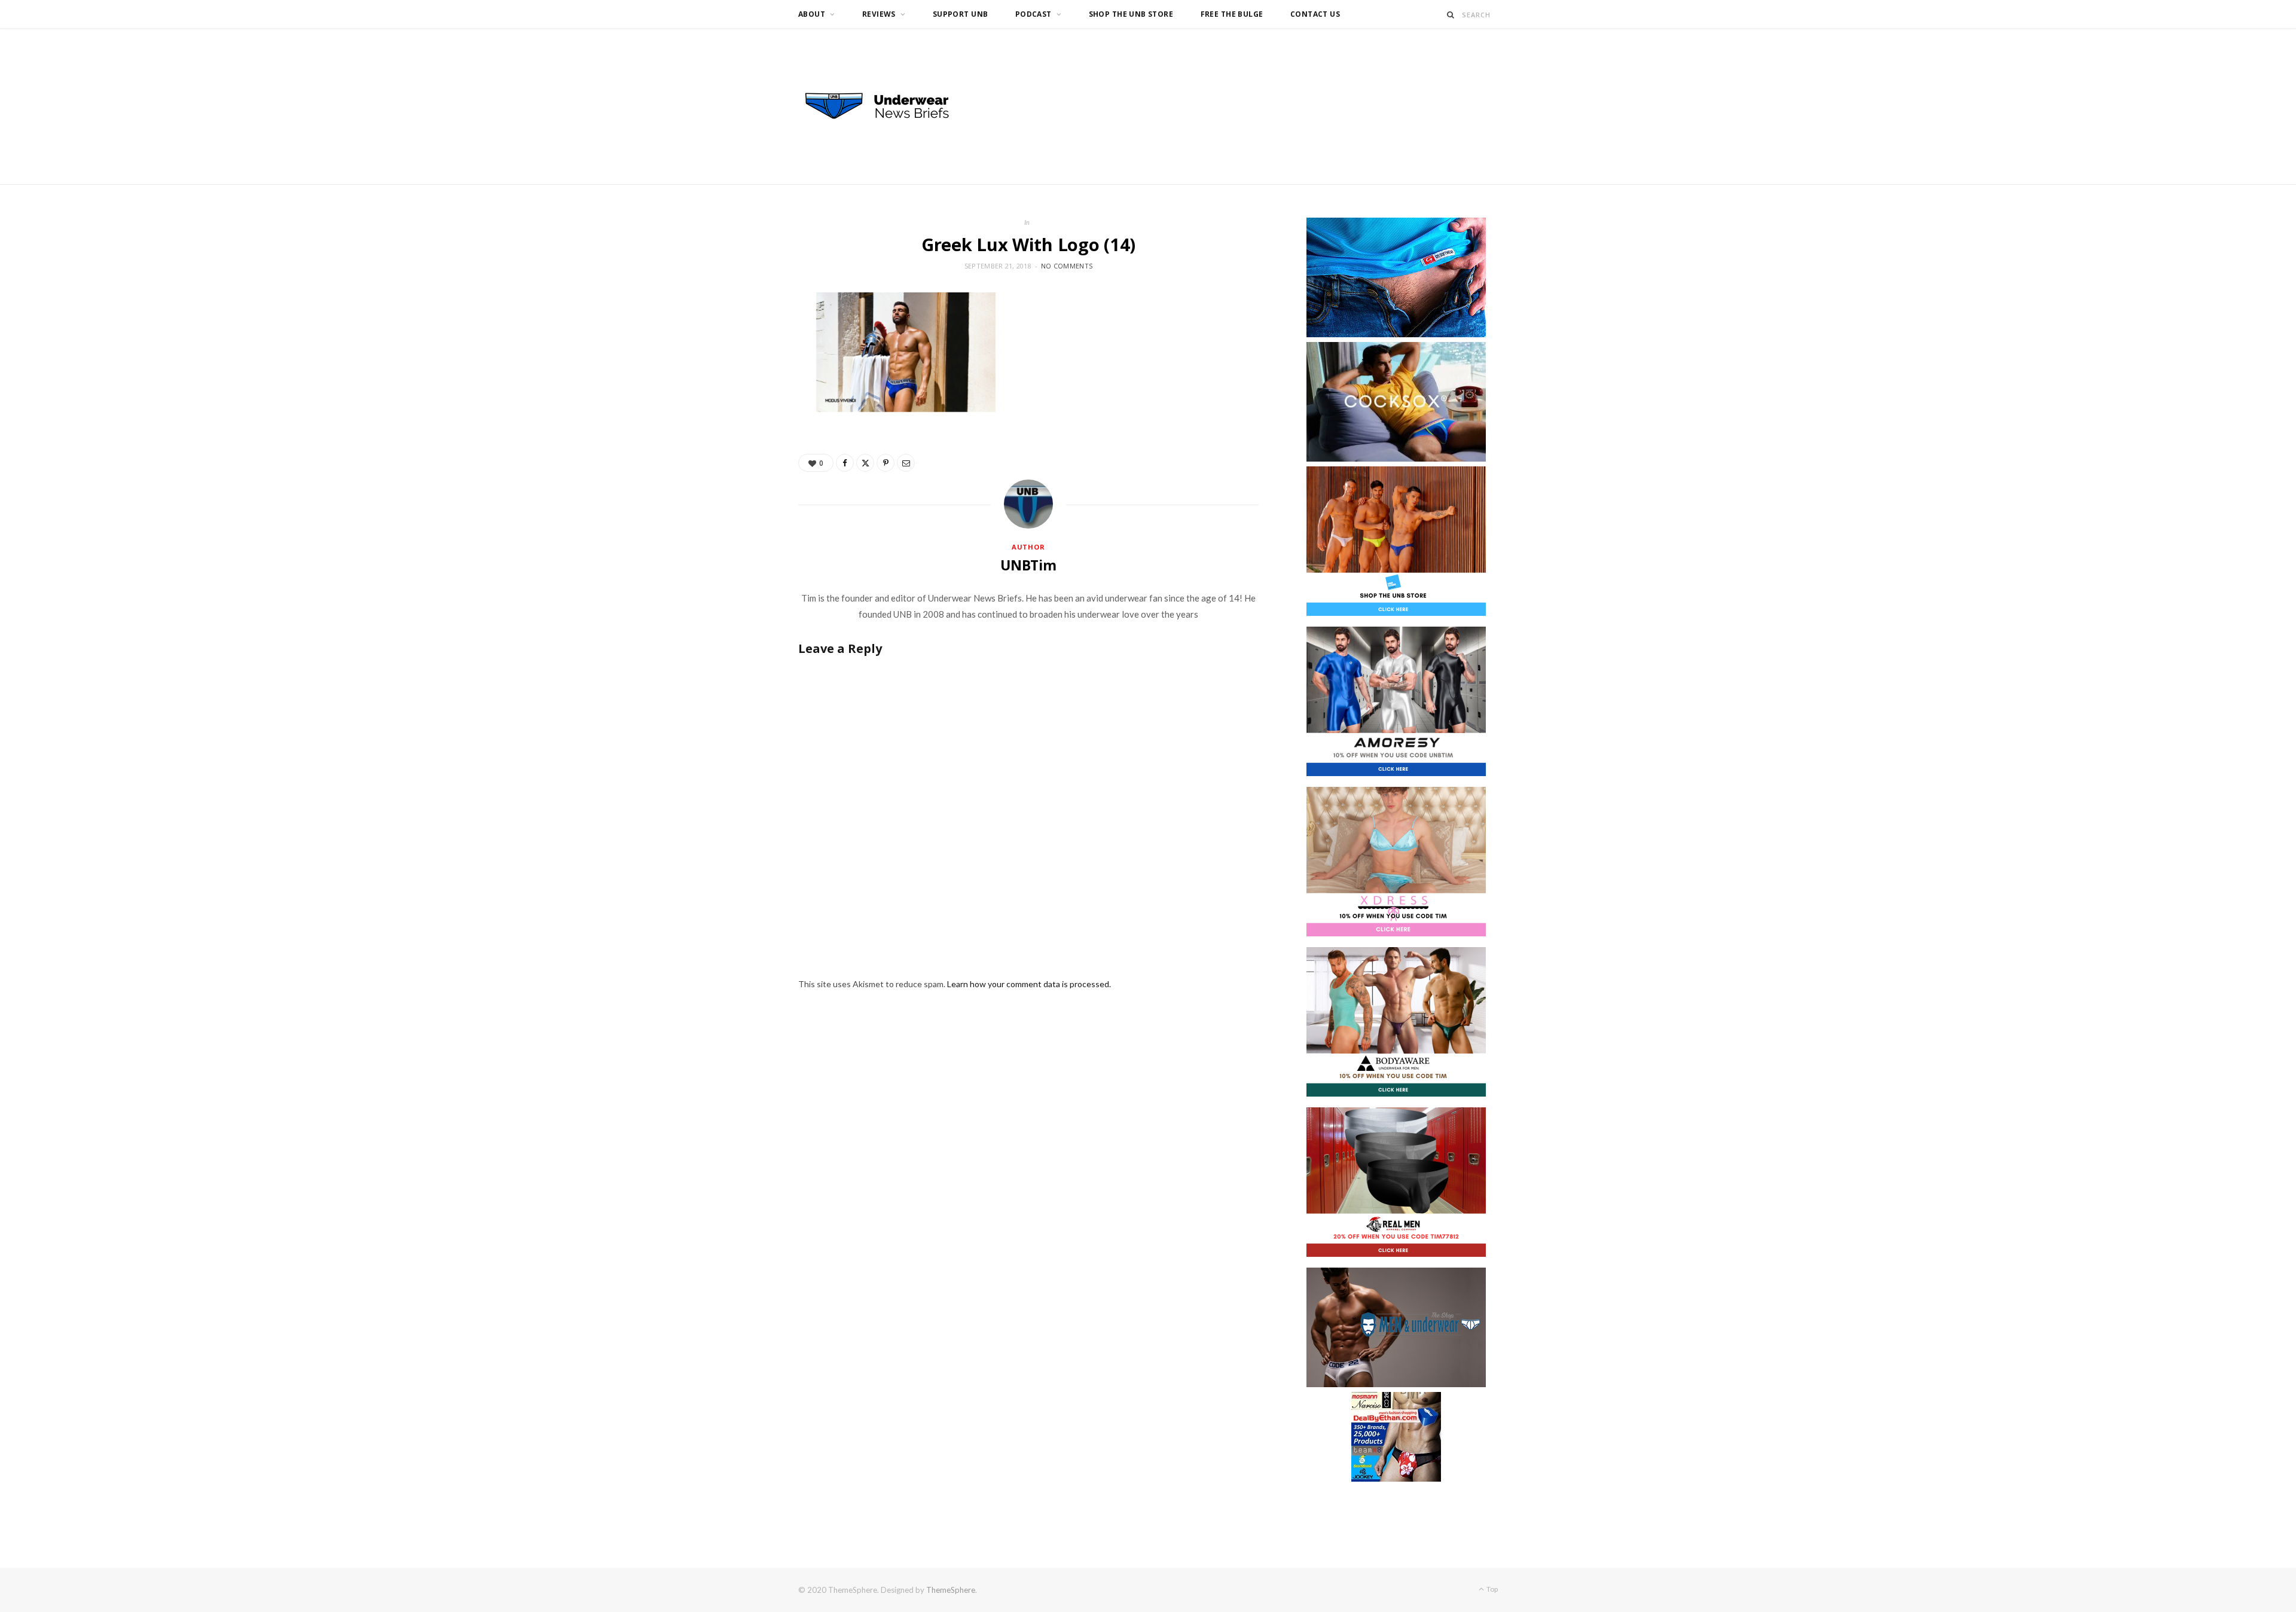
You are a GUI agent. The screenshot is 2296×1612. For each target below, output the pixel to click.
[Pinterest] (886, 463)
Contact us (1315, 14)
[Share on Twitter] (865, 463)
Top (1492, 1589)
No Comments (1067, 266)
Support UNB (961, 14)
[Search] (1451, 15)
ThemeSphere (951, 1590)
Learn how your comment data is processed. (1029, 984)
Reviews (879, 14)
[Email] (906, 463)
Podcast (1033, 14)
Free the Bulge (1232, 14)
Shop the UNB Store (1131, 14)
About (812, 14)
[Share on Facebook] (845, 463)
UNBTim (1028, 565)
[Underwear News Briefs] (888, 106)
